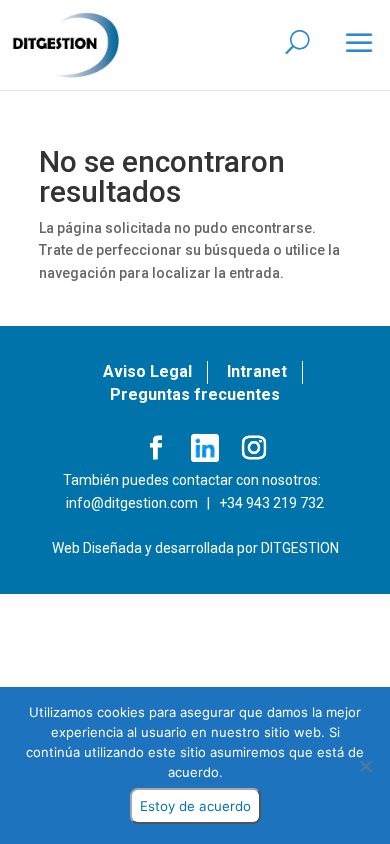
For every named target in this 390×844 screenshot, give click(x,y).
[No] (365, 766)
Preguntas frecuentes (195, 394)
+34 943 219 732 (271, 503)
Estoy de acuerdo (195, 806)
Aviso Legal (147, 371)
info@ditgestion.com (132, 503)
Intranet (257, 371)
